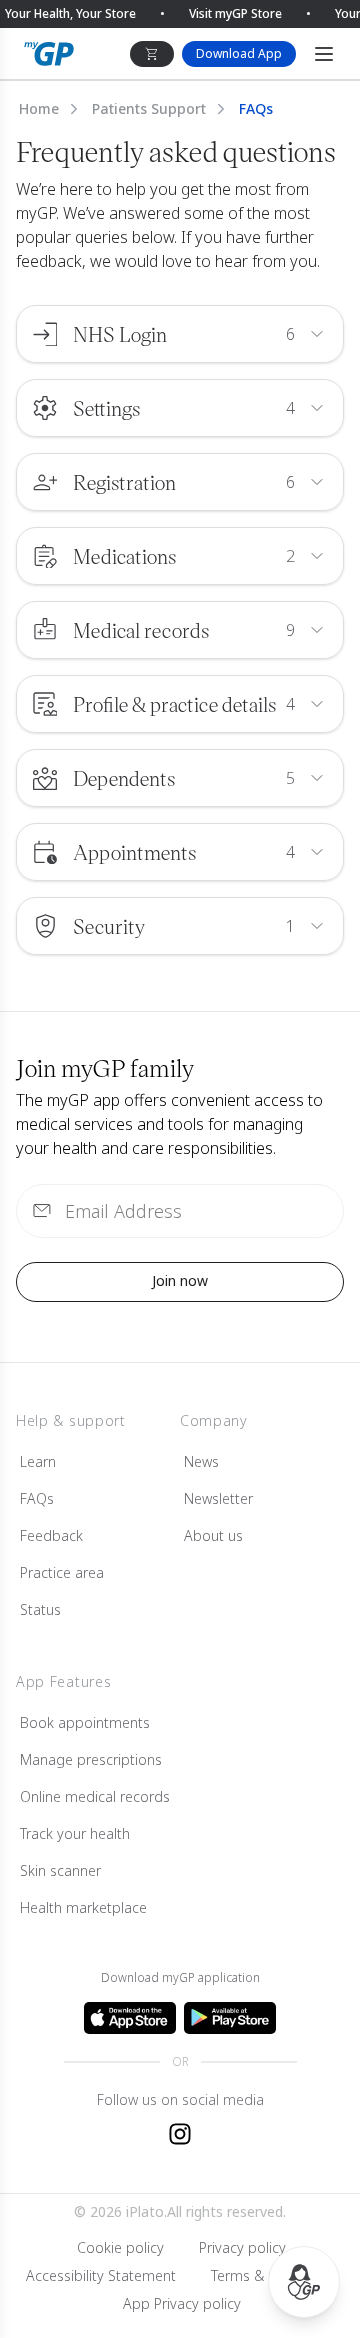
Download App (239, 53)
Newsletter (218, 1498)
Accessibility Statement (101, 2275)
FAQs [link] (256, 108)
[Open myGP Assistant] (304, 2282)
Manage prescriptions (91, 1759)
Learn (38, 1461)
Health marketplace (83, 1907)
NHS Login (120, 334)
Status (40, 1609)
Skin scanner (60, 1870)
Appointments (134, 852)
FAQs (37, 1498)
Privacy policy (242, 2247)
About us (213, 1535)
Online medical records (95, 1796)
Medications (124, 556)
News (201, 1461)
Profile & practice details (174, 704)
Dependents (124, 778)
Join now (180, 1280)
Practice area (62, 1572)
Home (39, 108)
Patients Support (149, 108)
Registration (124, 482)
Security (109, 926)
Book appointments (85, 1722)
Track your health (75, 1833)
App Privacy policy (182, 2303)
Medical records (141, 630)
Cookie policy (120, 2247)
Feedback (51, 1535)
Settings (106, 408)
